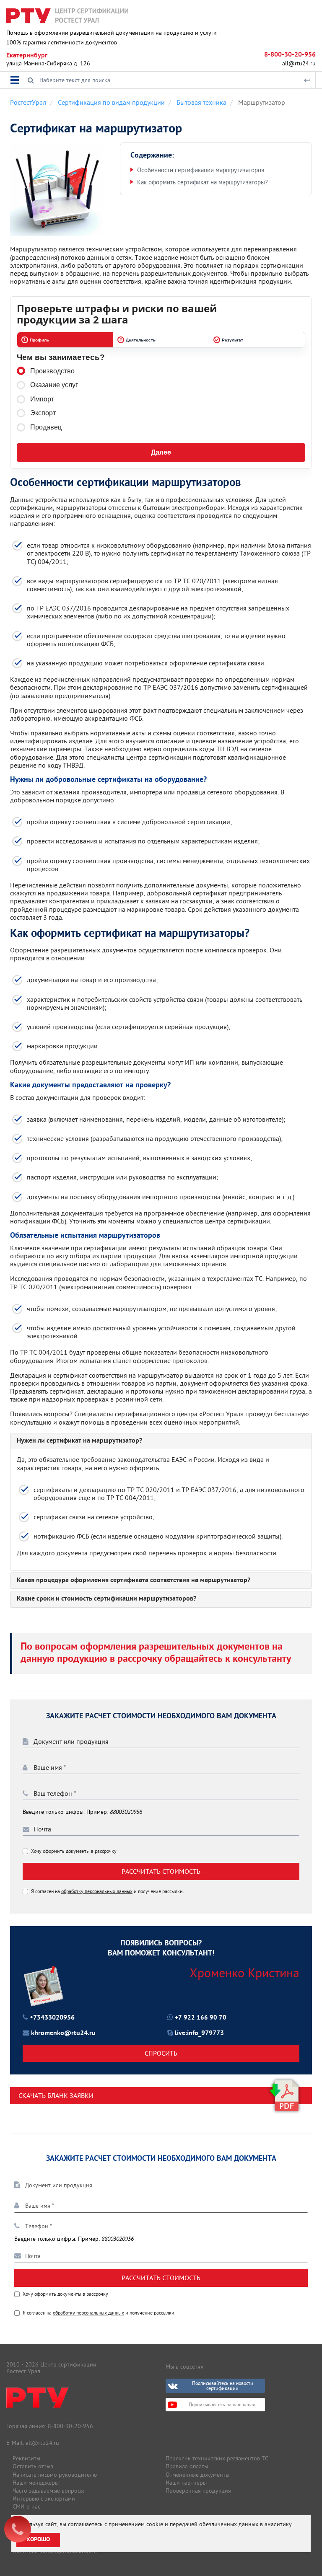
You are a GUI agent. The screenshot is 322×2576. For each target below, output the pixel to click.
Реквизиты (26, 2458)
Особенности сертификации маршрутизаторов (201, 170)
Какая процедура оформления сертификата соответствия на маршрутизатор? (134, 1581)
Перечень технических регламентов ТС (217, 2458)
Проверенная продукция (198, 2491)
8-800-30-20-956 (290, 55)
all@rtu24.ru (299, 63)
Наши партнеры (186, 2483)
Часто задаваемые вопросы (48, 2491)
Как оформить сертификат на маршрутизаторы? (203, 182)
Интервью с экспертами (44, 2498)
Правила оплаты (187, 2466)
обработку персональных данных (97, 1891)
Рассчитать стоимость (161, 1871)
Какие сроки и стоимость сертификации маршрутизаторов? (106, 1599)
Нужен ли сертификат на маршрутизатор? (79, 1441)
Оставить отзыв (33, 2466)
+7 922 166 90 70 (201, 2018)
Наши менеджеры (36, 2483)
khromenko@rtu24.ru (63, 2033)
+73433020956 (52, 2018)
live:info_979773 (199, 2033)
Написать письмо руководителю (55, 2475)
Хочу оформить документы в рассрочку (74, 1851)
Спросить (161, 2053)
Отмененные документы (197, 2475)
